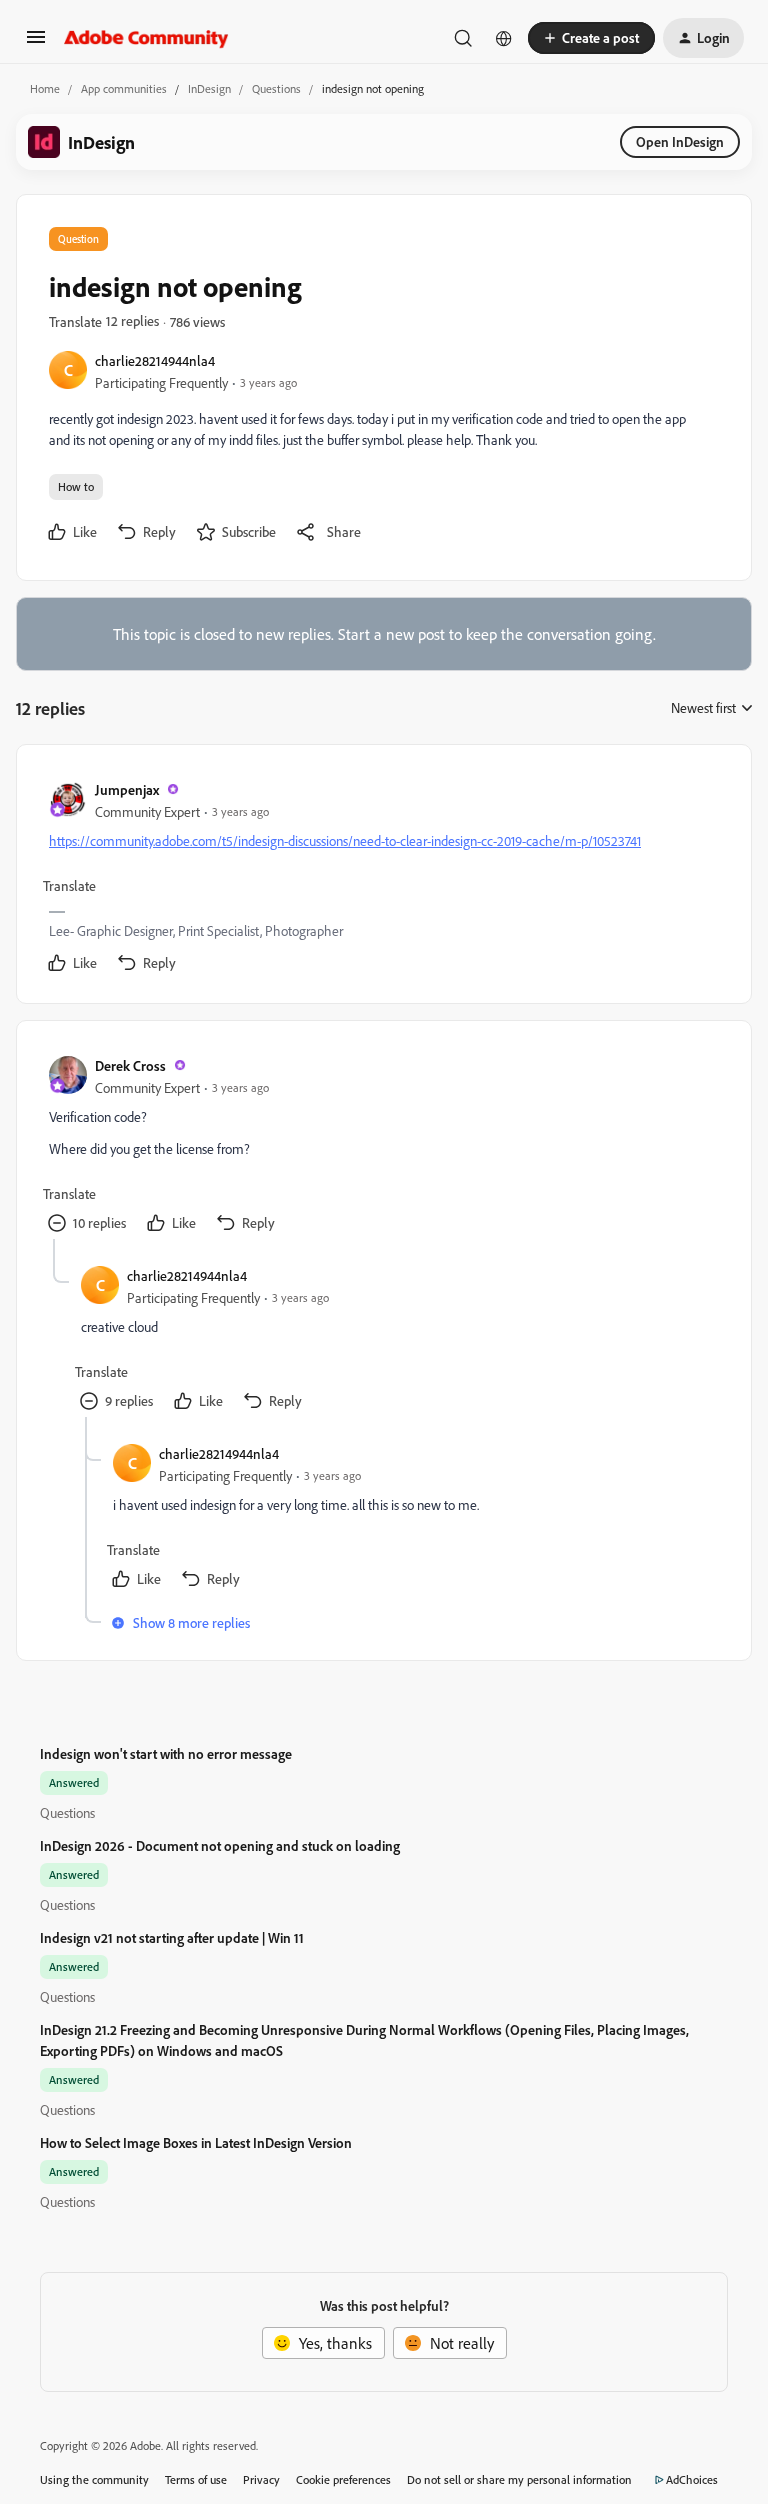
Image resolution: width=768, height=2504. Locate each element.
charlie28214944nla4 (155, 360)
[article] (383, 878)
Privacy (261, 2479)
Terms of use (196, 2479)
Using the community (94, 2479)
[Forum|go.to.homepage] (146, 38)
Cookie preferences (343, 2479)
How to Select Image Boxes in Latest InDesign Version (196, 2142)
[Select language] (504, 38)
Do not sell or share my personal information (519, 2479)
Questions (276, 88)
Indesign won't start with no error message (166, 1753)
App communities (124, 88)
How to (76, 486)
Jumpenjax (127, 789)
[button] (36, 43)
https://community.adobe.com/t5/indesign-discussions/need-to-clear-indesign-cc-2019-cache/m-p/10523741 (345, 840)
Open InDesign (680, 141)
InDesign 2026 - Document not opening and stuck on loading (220, 1845)
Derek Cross (130, 1065)
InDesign (209, 88)
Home (45, 88)
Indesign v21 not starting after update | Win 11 (172, 1937)
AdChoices (692, 2479)
